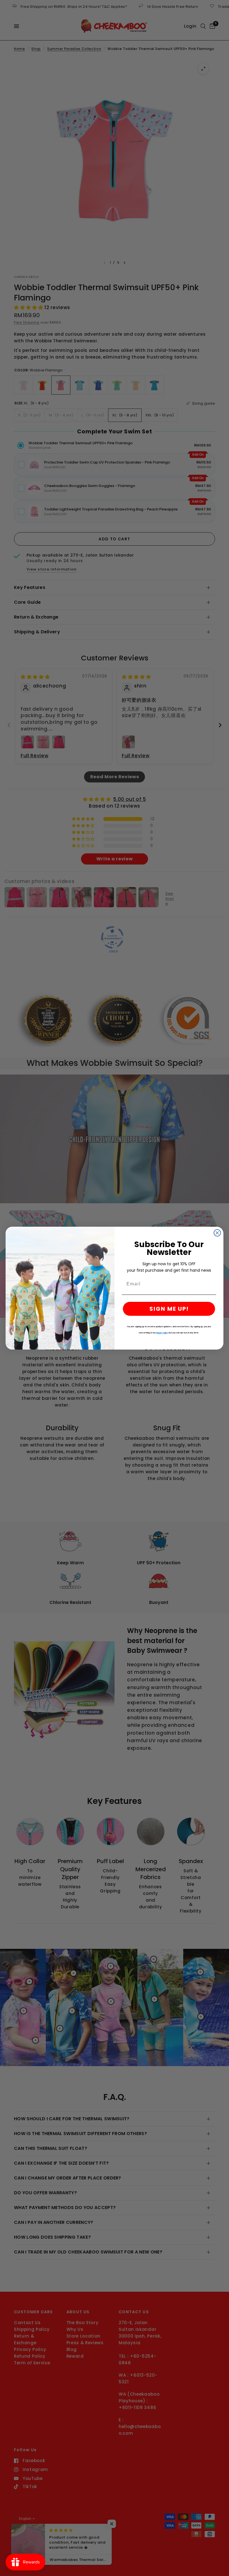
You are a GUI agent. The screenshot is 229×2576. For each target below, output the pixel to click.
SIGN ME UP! (169, 1309)
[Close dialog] (217, 1233)
